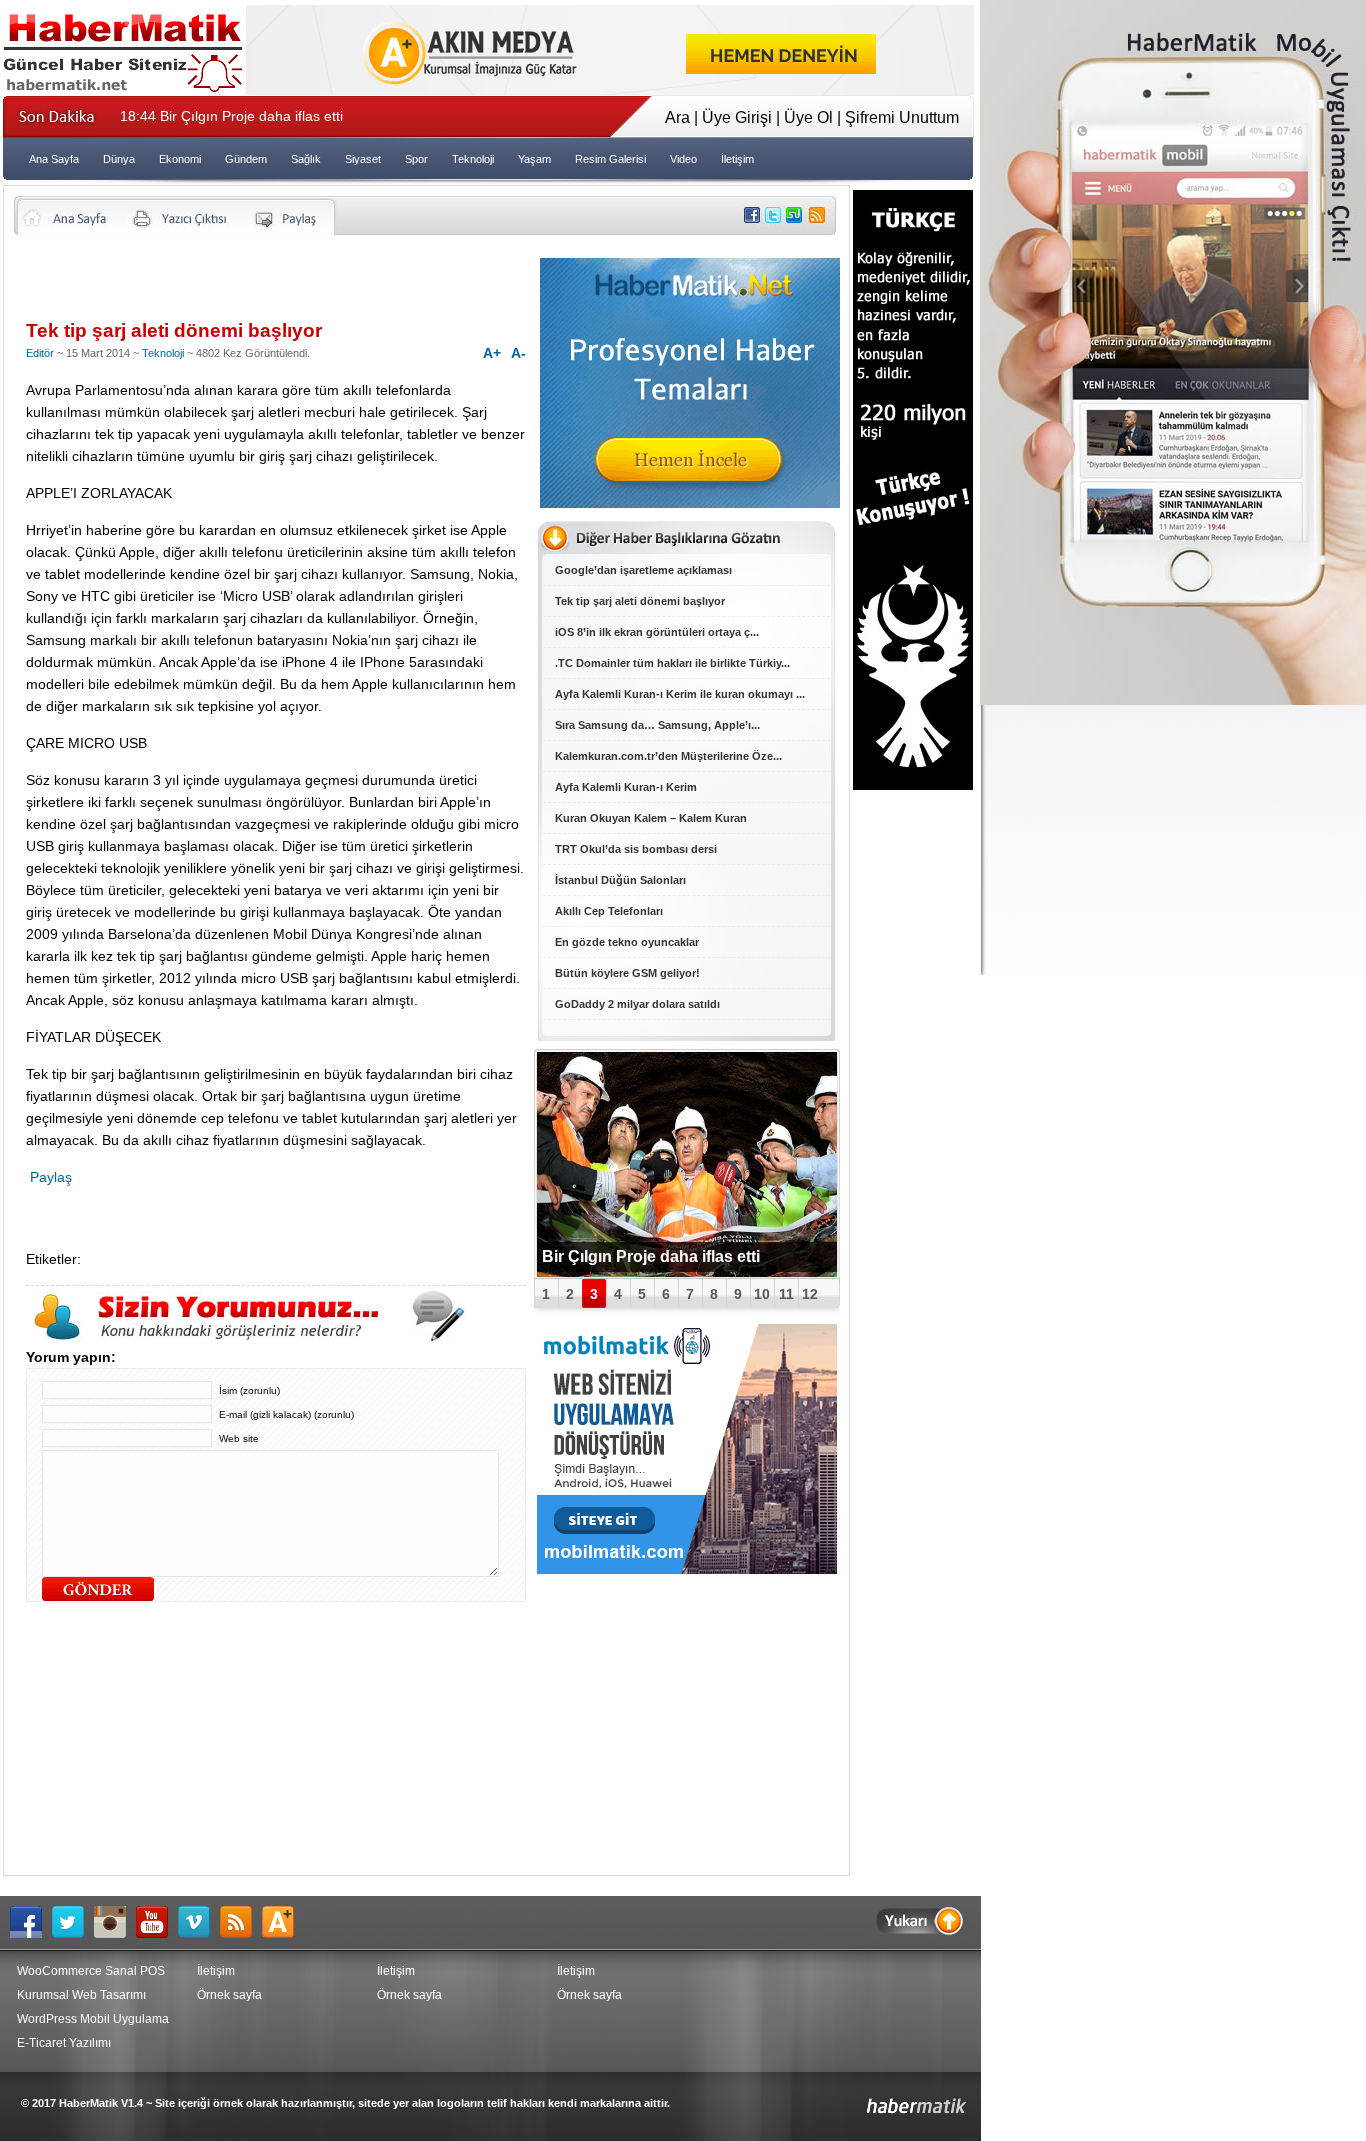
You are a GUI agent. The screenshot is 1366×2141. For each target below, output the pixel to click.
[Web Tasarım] (610, 89)
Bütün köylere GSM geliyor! (627, 973)
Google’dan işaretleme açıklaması (643, 570)
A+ (492, 353)
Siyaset (363, 159)
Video (683, 159)
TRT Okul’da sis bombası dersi (636, 849)
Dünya (119, 159)
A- (518, 353)
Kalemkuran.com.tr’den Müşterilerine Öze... (668, 756)
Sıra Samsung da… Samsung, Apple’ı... (657, 725)
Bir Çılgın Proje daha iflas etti (231, 116)
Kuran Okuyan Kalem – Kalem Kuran (651, 818)
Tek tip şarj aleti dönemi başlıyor (640, 601)
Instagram (115, 1922)
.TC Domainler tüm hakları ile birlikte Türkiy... (672, 663)
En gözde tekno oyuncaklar (627, 942)
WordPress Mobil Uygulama (93, 2019)
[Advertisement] (260, 285)
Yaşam (534, 159)
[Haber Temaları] (690, 502)
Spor (416, 159)
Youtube (157, 1922)
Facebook (31, 1922)
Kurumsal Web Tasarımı (81, 1995)
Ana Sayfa (54, 159)
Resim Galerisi (610, 159)
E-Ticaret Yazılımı (64, 2043)
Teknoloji (473, 159)
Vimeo (199, 1922)
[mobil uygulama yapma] (687, 1568)
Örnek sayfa (229, 1995)
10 (762, 1294)
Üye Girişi (737, 117)
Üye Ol (808, 117)
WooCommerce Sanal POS (91, 1971)
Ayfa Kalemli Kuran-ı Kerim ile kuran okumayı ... (680, 694)
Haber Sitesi (869, 2098)
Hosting (283, 1922)
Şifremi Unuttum (902, 117)
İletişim (737, 159)
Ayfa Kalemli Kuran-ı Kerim (626, 787)
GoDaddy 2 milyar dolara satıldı (637, 1004)
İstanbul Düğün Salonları (620, 880)
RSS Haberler (241, 1922)
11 (786, 1294)
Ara (677, 117)
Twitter (73, 1922)
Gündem (246, 159)
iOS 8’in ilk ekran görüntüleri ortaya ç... (657, 632)
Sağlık (306, 159)
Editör (40, 353)
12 (810, 1294)
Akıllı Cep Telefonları (609, 911)
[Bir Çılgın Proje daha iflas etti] (687, 1164)
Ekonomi (180, 159)
